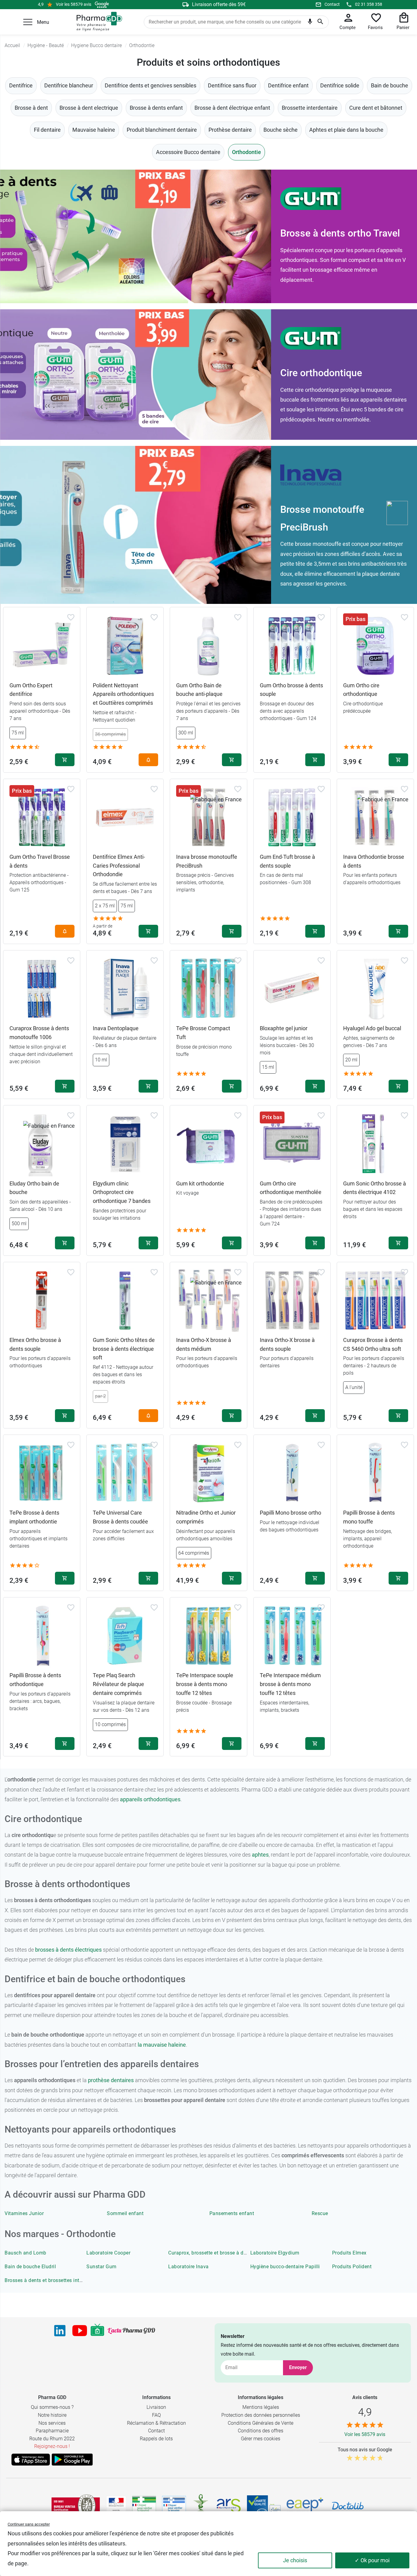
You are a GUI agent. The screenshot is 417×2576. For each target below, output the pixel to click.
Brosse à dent (31, 108)
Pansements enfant (232, 2213)
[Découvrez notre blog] (131, 2331)
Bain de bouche (390, 85)
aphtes (260, 1855)
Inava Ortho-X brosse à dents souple (287, 1344)
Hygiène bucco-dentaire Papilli (285, 2267)
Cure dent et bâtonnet (376, 108)
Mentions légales (261, 2407)
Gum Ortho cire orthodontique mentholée (291, 1188)
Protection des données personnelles (261, 2415)
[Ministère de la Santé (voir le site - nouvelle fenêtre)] (116, 2506)
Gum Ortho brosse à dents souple (291, 690)
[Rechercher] (320, 22)
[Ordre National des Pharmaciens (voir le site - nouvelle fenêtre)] (201, 2506)
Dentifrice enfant (288, 85)
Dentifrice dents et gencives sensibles (150, 85)
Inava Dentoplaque (116, 1028)
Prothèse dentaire (230, 130)
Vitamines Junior (24, 2213)
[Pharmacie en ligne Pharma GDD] (97, 22)
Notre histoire (52, 2415)
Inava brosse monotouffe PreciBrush (207, 861)
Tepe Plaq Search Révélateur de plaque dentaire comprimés (118, 1684)
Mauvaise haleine (94, 130)
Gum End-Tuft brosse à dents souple (287, 861)
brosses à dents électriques (68, 1950)
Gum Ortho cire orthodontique (361, 690)
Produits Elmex (349, 2253)
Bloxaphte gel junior (284, 1028)
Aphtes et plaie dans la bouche (346, 130)
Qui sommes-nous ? (52, 2407)
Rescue (320, 2213)
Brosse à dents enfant (156, 108)
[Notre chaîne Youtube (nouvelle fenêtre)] (80, 2331)
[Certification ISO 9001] (76, 2506)
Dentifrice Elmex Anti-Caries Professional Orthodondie (119, 866)
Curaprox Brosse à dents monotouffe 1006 (39, 1033)
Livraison (156, 2407)
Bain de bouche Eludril (30, 2267)
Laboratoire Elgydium (275, 2253)
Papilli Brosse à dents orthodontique (35, 1680)
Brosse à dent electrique (89, 108)
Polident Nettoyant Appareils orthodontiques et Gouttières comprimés (123, 694)
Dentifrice (21, 85)
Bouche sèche (281, 130)
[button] (28, 22)
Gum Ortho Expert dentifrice (31, 690)
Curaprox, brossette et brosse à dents (211, 2253)
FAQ (156, 2415)
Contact (332, 4)
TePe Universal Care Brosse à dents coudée (120, 1517)
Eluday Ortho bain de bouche (34, 1188)
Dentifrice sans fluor (232, 85)
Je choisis (295, 2560)
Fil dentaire (47, 130)
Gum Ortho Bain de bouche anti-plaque (199, 690)
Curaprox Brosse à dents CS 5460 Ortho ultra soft (373, 1344)
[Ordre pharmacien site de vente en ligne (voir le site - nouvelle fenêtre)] (144, 2506)
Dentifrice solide (340, 85)
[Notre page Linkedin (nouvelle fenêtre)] (60, 2331)
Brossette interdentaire (310, 108)
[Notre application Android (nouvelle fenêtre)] (72, 2460)
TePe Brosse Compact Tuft (203, 1033)
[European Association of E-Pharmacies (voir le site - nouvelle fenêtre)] (305, 2506)
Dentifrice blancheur (69, 85)
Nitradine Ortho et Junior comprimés (206, 1517)
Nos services (52, 2423)
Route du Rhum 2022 (52, 2439)
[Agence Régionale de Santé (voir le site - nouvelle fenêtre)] (229, 2506)
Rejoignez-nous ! (52, 2446)
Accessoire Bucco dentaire (188, 152)
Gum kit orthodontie (200, 1183)
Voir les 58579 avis (74, 4)
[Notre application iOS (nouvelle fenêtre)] (31, 2460)
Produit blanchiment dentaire (162, 130)
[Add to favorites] (71, 617)
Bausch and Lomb (25, 2253)
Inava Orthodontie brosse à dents (374, 861)
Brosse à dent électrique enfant (232, 108)
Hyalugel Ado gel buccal (372, 1028)
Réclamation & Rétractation (156, 2423)
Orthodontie (247, 152)
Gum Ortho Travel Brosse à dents (40, 861)
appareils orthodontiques (150, 1799)
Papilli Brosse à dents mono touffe (369, 1517)
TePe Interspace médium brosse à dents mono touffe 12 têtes (290, 1684)
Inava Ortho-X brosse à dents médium (204, 1344)
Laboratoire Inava (189, 2267)
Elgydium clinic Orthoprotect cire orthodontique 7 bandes (122, 1192)
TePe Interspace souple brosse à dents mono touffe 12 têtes (205, 1684)
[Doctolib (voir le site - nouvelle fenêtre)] (348, 2506)
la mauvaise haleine (162, 2045)
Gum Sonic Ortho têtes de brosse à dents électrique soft (124, 1349)
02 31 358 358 (369, 4)
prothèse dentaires (111, 2080)
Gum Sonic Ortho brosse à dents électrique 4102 (375, 1188)
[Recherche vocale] (310, 23)
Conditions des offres (261, 2431)
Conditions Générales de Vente (261, 2423)
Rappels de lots (156, 2439)
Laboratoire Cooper (108, 2253)
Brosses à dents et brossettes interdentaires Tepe (61, 2280)
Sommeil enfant (125, 2213)
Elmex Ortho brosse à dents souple (35, 1344)
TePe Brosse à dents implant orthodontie (34, 1517)
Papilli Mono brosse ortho (290, 1513)
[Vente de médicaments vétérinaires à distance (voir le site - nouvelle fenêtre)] (174, 2506)
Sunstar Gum (102, 2267)
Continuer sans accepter (29, 2524)
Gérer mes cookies (261, 2439)
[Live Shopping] (97, 2331)
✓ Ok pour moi (372, 2560)
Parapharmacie (52, 2431)
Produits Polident (352, 2267)
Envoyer (298, 2367)
